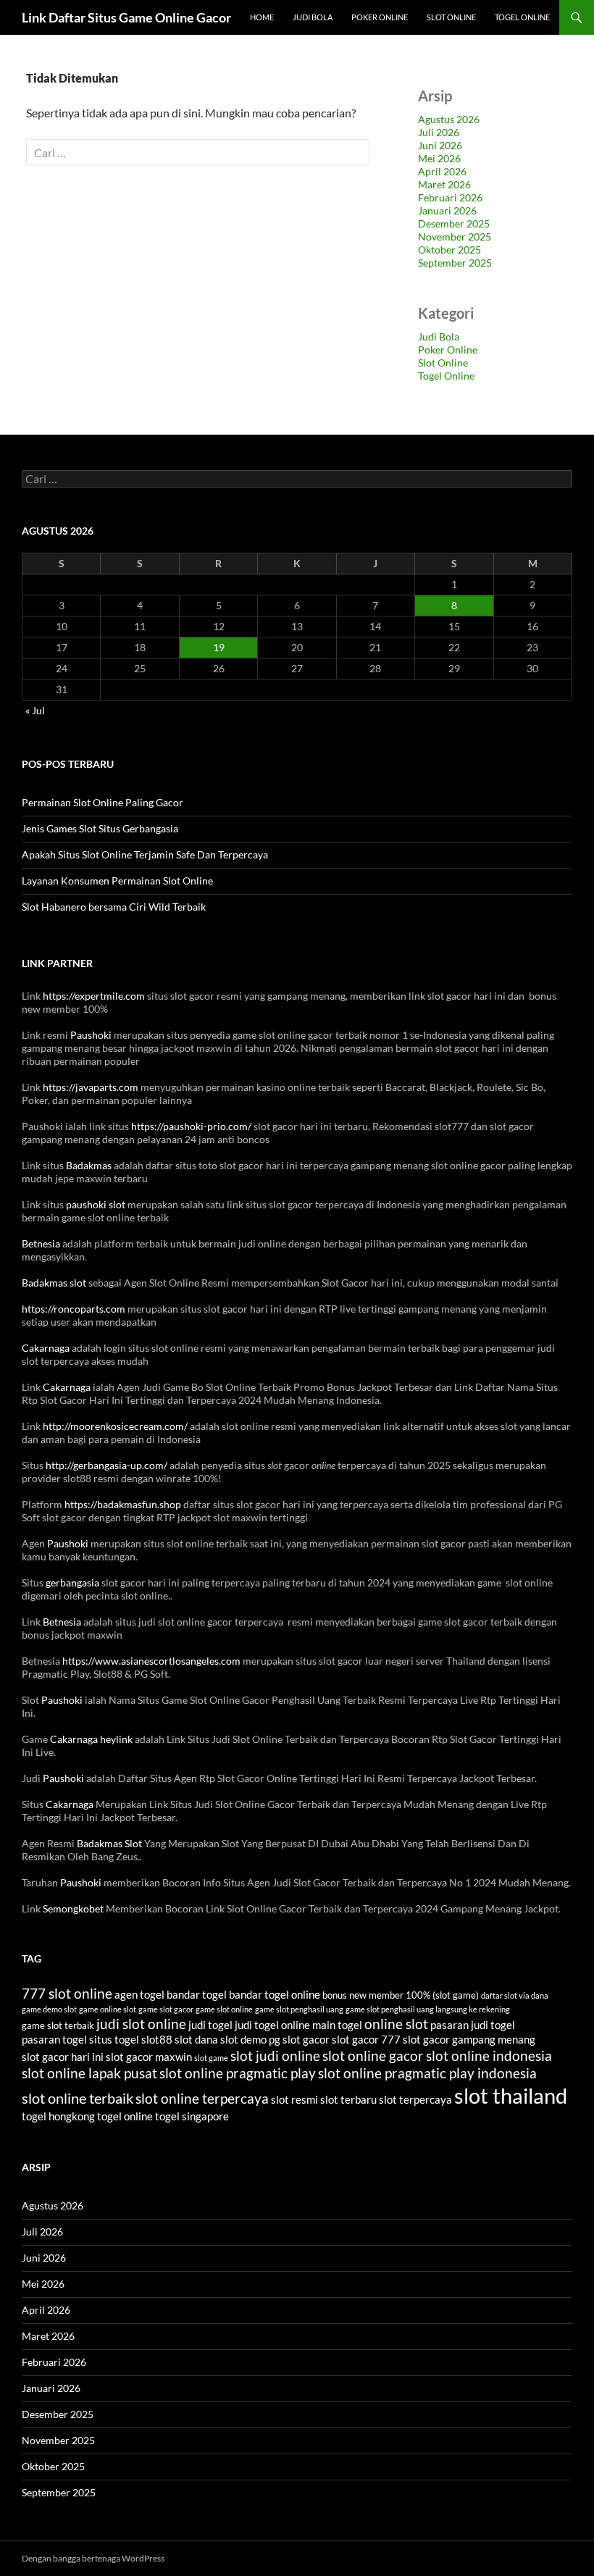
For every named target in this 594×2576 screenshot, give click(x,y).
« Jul (35, 710)
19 (219, 647)
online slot (396, 2024)
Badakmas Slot (109, 1843)
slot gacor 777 (366, 2039)
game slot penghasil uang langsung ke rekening (428, 2009)
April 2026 (442, 171)
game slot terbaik (58, 2025)
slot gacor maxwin (149, 2057)
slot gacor (306, 2039)
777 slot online (67, 1994)
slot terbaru (348, 2099)
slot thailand (511, 2095)
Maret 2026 (444, 184)
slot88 (157, 2039)
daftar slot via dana (515, 1995)
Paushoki (91, 1035)
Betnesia (41, 1243)
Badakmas (89, 1165)
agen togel (139, 1994)
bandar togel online (275, 1994)
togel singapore (192, 2116)
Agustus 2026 (449, 119)
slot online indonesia (489, 2056)
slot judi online (275, 2056)
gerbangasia (72, 1582)
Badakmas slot (54, 1283)
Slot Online (451, 17)
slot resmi (294, 2099)
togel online (125, 2116)
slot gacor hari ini (63, 2057)
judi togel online (272, 2025)
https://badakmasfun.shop (123, 1504)
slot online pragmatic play (238, 2073)
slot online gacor (373, 2056)
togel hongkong (58, 2116)
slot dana (196, 2039)
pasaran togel (54, 2039)
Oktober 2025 (449, 250)
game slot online (224, 2009)
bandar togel (197, 1994)
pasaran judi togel (473, 2025)
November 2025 (455, 237)
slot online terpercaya (202, 2099)
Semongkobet (73, 1908)
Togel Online (522, 17)
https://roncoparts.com (74, 1309)
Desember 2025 (454, 223)
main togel (337, 2025)
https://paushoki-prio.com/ (191, 1126)
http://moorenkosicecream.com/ (115, 1426)
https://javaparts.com (91, 1087)
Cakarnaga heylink (91, 1739)
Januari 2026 (447, 210)
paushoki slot (96, 1204)
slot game (211, 2058)
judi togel (210, 2025)
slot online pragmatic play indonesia (427, 2073)
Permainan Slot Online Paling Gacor (103, 802)
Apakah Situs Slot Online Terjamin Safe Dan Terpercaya (145, 854)
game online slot (108, 2009)
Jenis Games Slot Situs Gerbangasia (100, 828)
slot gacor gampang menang (469, 2039)
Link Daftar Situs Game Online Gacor (126, 17)
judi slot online (141, 2024)
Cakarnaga (46, 1348)
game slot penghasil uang (299, 2009)
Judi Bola (313, 17)
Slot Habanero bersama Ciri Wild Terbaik (114, 907)
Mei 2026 (439, 158)
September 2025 (455, 263)
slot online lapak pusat (89, 2073)
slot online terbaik (78, 2098)
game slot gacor (166, 2009)
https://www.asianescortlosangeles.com (151, 1661)
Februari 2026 (450, 197)
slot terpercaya (415, 2099)
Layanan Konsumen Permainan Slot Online (117, 881)
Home (262, 17)
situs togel (114, 2039)
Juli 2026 (439, 132)
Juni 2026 (440, 145)
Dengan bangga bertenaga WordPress (93, 2558)
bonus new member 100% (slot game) (401, 1995)
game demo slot (49, 2009)
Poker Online (380, 17)
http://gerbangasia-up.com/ (106, 1465)
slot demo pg (250, 2039)
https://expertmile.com (94, 996)
